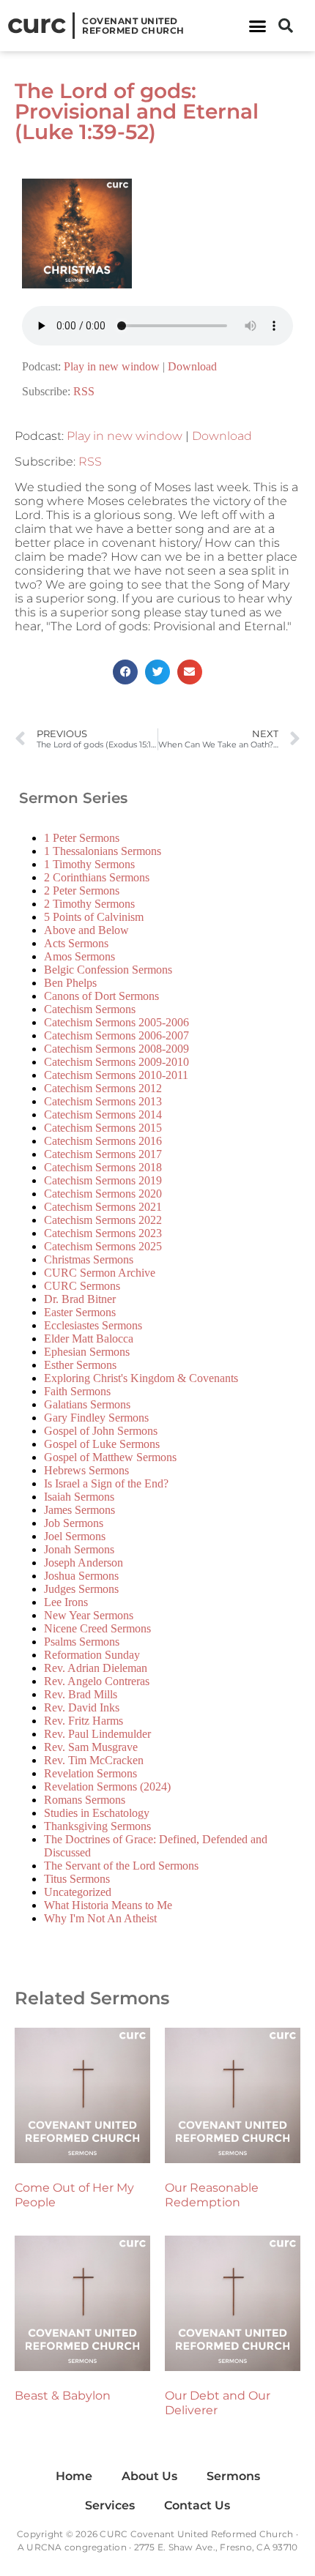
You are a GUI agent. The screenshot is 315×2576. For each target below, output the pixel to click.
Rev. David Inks (82, 1707)
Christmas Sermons (89, 1259)
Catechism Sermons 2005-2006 (116, 1022)
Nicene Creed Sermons (97, 1628)
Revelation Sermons (90, 1773)
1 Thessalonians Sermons (103, 851)
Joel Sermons (75, 1536)
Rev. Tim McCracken (94, 1760)
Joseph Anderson (84, 1563)
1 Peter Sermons (82, 838)
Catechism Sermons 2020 (103, 1194)
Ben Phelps (70, 983)
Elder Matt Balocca (89, 1339)
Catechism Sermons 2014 (103, 1115)
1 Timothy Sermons (89, 864)
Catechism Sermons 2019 (103, 1180)
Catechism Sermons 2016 (103, 1141)
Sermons (233, 2476)
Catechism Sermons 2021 (103, 1207)
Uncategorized (78, 1892)
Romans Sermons (85, 1800)
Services (110, 2505)
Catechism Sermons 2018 (103, 1167)
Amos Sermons (79, 956)
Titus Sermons (77, 1879)
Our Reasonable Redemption (212, 2195)
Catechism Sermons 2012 (103, 1088)
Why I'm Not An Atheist (100, 1918)
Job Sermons (74, 1523)
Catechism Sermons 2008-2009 (116, 1049)
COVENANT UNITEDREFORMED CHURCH (133, 26)
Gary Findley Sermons (96, 1418)
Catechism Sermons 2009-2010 (116, 1062)
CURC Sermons (82, 1286)
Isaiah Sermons (79, 1497)
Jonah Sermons (79, 1549)
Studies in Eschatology (97, 1813)
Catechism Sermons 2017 (103, 1154)
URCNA (44, 2547)
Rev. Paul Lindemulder (97, 1734)
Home (74, 2476)
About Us (149, 2476)
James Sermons (79, 1510)
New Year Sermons (89, 1615)
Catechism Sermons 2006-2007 (116, 1035)
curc (36, 23)
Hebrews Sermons (86, 1470)
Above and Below (86, 930)
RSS (84, 391)
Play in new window (112, 366)
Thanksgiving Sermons (97, 1826)
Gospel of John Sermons (101, 1431)
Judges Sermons (81, 1589)
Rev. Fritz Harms (84, 1721)
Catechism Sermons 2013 (103, 1101)
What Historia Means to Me (108, 1905)
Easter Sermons (80, 1312)
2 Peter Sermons (82, 891)
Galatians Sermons (87, 1404)
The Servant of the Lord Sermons (121, 1866)
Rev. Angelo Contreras (97, 1681)
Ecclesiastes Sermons (93, 1325)
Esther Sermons (80, 1365)
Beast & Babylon (63, 2396)
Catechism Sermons (90, 1009)
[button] (258, 26)
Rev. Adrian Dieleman (96, 1668)
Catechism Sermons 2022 (103, 1220)
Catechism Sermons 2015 (103, 1128)
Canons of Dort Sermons (101, 996)
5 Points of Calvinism (94, 917)
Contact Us (197, 2505)
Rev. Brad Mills (81, 1694)
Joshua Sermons (81, 1576)
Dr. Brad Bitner (80, 1299)
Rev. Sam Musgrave (91, 1747)
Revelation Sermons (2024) (107, 1787)
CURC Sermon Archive (100, 1273)
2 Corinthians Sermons (97, 877)
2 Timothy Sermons (89, 904)
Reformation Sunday (92, 1655)
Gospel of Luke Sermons (102, 1444)
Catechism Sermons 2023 (103, 1233)
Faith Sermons (77, 1391)
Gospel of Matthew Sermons (110, 1457)
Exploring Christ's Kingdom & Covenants (141, 1378)
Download (192, 366)
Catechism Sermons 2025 (103, 1246)
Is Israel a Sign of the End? (106, 1483)
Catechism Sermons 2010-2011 (116, 1075)
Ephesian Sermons (87, 1352)
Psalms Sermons (82, 1642)
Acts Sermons (76, 943)
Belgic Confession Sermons (108, 970)
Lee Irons (66, 1602)
